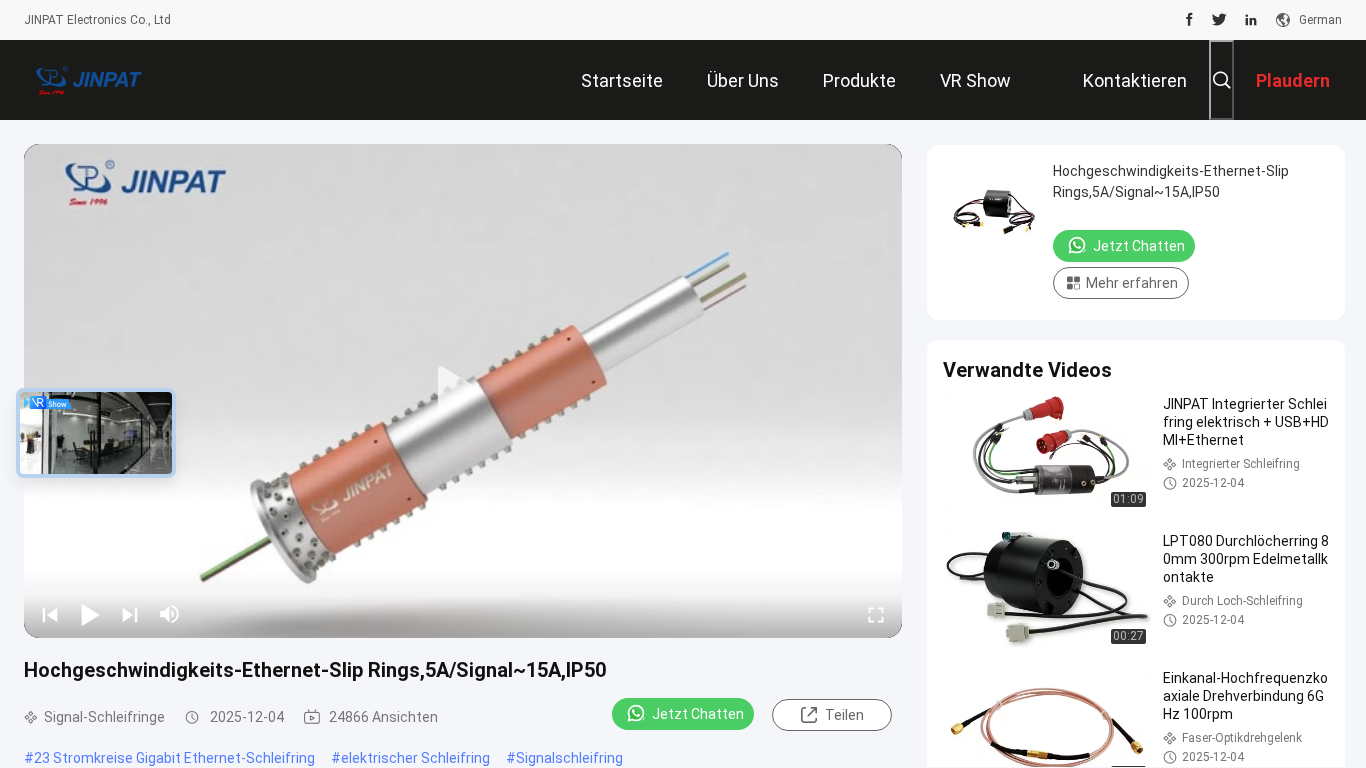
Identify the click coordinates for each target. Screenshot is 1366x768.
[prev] (50, 614)
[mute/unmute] (170, 614)
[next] (130, 614)
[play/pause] (90, 614)
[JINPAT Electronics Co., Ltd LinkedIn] (1251, 20)
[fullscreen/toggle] (876, 614)
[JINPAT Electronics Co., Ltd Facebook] (1189, 20)
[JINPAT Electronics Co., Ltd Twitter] (1219, 20)
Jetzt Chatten (698, 714)
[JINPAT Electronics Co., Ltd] (89, 80)
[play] (463, 391)
